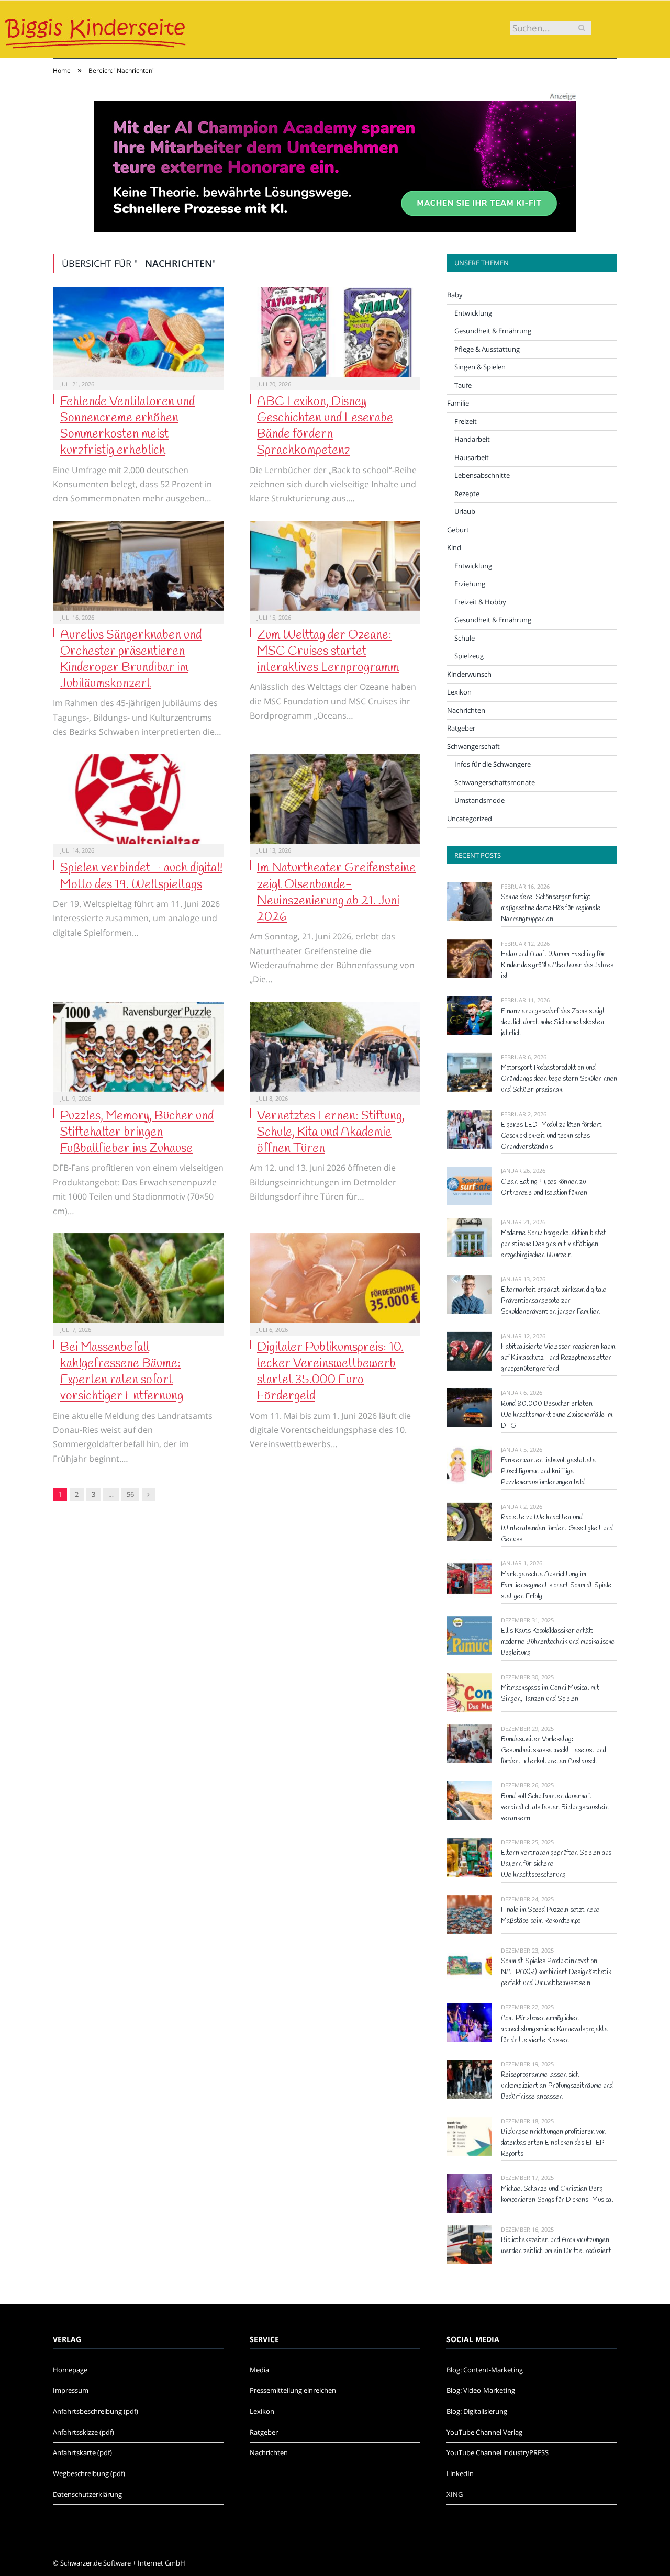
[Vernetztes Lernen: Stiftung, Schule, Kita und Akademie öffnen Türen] (335, 1047)
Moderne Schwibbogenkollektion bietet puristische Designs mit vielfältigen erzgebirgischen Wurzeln (554, 1244)
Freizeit (466, 421)
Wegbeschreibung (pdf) (89, 2473)
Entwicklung (473, 313)
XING (455, 2494)
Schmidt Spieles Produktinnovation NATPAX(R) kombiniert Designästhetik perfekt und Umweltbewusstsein (556, 1972)
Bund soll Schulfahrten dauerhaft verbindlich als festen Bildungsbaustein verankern (555, 1807)
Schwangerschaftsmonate (495, 782)
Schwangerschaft (473, 746)
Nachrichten (466, 710)
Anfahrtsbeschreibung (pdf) (96, 2411)
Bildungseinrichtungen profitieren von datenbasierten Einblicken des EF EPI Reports (553, 2143)
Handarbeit (472, 439)
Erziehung (470, 584)
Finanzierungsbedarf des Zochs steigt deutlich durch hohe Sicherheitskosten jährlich (553, 1022)
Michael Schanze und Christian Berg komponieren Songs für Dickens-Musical (557, 2194)
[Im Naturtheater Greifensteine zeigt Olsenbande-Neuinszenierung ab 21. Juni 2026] (335, 799)
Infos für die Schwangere (493, 764)
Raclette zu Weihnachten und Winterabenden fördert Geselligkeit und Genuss (557, 1528)
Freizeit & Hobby (480, 602)
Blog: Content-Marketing (485, 2370)
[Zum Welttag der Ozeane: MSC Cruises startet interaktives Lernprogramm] (335, 566)
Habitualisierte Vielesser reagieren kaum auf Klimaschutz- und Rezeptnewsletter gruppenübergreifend (558, 1358)
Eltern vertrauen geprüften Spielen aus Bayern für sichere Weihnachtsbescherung (556, 1864)
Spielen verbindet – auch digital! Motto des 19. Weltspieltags (141, 876)
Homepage (70, 2370)
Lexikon (459, 692)
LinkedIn (460, 2473)
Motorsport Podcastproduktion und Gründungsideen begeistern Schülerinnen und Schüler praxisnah (559, 1079)
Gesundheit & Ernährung (493, 331)
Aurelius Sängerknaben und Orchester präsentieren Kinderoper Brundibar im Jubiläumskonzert (131, 660)
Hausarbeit (472, 457)
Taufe (463, 385)
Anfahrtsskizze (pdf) (83, 2432)
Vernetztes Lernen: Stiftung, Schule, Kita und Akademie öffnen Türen (331, 1133)
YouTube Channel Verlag (484, 2432)
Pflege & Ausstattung (487, 349)
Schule (465, 638)
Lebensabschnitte (482, 475)
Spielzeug (469, 656)
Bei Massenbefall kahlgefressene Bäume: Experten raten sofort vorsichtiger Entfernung (122, 1372)
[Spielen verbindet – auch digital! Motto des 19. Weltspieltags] (138, 799)
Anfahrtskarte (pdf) (82, 2452)
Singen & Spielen (480, 367)
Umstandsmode (479, 800)
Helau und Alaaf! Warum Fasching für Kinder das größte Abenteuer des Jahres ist (557, 965)
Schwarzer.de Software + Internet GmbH (123, 2563)
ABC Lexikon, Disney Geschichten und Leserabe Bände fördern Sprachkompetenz (325, 427)
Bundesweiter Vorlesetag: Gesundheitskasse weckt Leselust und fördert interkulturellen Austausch (554, 1750)
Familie (458, 403)
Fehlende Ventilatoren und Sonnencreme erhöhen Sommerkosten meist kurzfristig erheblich (127, 427)
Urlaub (465, 511)
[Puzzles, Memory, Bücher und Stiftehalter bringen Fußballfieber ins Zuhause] (138, 1047)
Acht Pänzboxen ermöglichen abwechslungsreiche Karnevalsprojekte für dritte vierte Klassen (554, 2029)
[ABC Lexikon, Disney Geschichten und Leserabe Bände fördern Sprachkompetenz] (335, 332)
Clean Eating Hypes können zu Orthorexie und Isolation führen (544, 1188)
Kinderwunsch (469, 674)
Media (259, 2370)
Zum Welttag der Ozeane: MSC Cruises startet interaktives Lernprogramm (328, 652)
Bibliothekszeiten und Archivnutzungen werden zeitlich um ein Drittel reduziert (556, 2246)
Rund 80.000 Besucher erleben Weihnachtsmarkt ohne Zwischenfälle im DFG (557, 1415)
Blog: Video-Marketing (481, 2390)
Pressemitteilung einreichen (293, 2390)
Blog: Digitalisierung (477, 2411)
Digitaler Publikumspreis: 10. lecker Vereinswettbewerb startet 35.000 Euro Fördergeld (330, 1372)
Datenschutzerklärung (87, 2494)
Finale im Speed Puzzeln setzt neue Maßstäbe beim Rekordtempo (550, 1916)
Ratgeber (461, 728)
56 (130, 1494)
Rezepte (467, 494)
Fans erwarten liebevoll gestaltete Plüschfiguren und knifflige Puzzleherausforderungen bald (548, 1471)
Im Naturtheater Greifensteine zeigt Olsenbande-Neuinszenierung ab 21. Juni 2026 (336, 893)
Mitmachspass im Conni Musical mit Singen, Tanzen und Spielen (550, 1694)
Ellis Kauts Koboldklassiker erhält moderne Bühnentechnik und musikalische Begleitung (558, 1642)
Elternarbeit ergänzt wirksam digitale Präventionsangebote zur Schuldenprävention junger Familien (554, 1301)
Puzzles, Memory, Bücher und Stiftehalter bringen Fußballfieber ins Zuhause (137, 1133)
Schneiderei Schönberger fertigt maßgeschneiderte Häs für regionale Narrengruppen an (551, 908)
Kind (454, 547)
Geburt (458, 530)
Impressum (71, 2390)
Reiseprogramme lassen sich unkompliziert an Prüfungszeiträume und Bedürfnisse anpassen (557, 2086)
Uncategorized (470, 819)
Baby (455, 295)
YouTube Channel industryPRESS (498, 2452)
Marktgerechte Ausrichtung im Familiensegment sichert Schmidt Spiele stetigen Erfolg (556, 1586)
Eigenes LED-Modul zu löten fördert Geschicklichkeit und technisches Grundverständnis (551, 1136)
